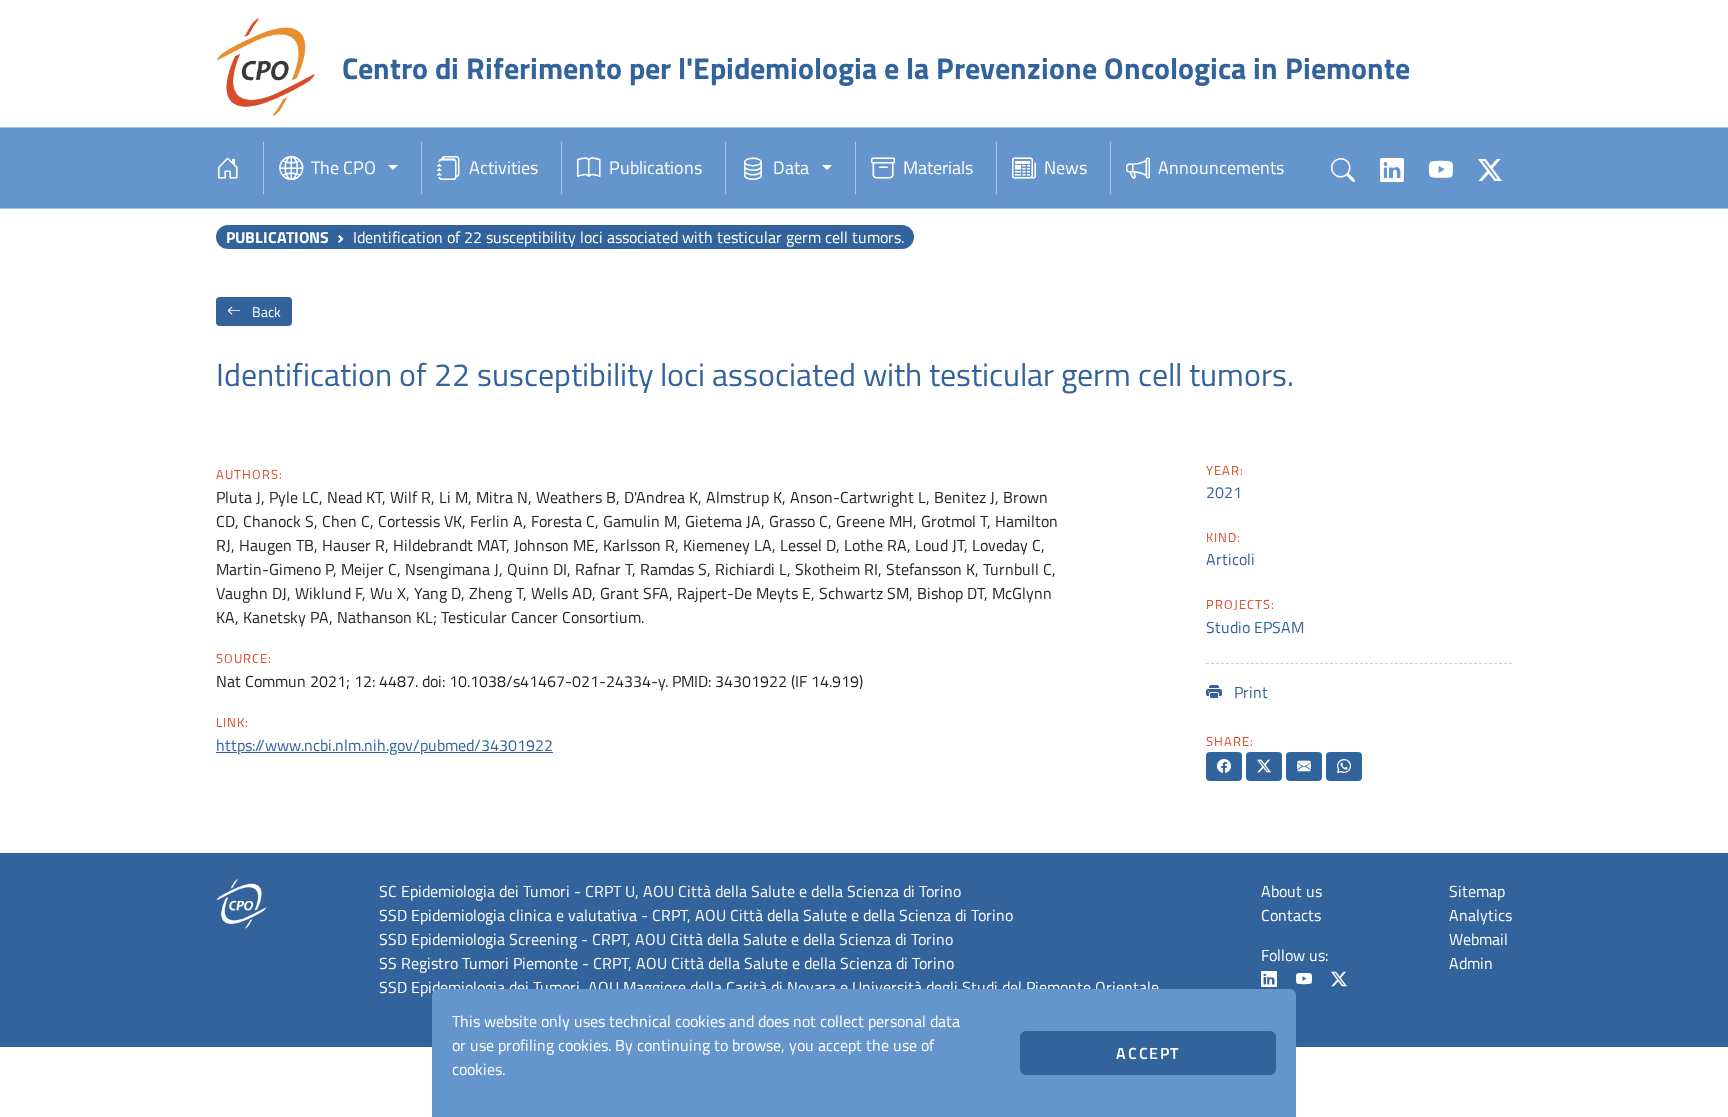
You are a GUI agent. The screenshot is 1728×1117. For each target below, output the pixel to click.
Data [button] (791, 167)
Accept (1148, 1053)
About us (1291, 891)
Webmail (1478, 939)
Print (1249, 692)
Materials (938, 167)
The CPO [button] (343, 167)
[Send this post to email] (1304, 766)
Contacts (1291, 915)
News (1065, 167)
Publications (655, 167)
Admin (1471, 963)
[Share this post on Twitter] (1264, 766)
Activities (503, 167)
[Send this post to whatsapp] (1344, 766)
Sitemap (1477, 891)
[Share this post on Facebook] (1224, 766)
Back (265, 311)
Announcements (1221, 167)
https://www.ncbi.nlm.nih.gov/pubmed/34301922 (384, 745)
